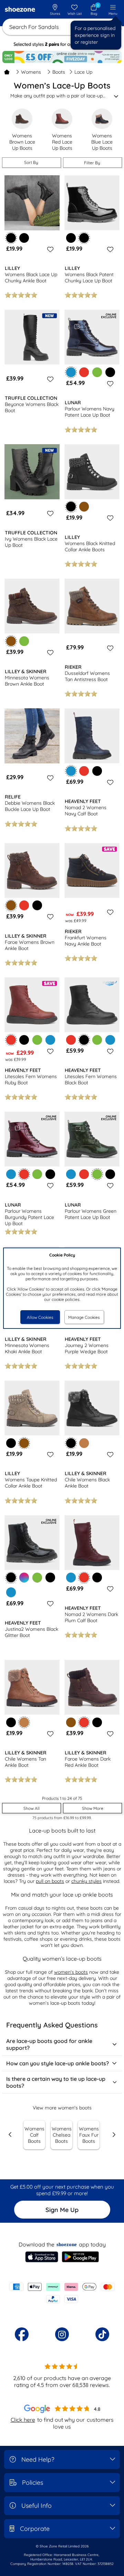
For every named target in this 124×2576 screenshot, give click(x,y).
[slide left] (10, 2135)
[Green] (97, 372)
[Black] (24, 238)
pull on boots (50, 1881)
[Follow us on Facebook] (22, 2334)
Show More (93, 1808)
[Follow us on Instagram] (62, 2334)
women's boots (71, 1972)
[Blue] (50, 1040)
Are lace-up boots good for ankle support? (49, 2044)
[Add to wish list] (49, 249)
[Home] (7, 72)
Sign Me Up (62, 2210)
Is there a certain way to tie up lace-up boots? (56, 2082)
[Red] (84, 372)
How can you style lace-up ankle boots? (58, 2063)
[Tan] (84, 1443)
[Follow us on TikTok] (102, 2334)
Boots (59, 72)
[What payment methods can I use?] (62, 2293)
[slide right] (114, 2135)
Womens (31, 72)
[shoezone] (20, 10)
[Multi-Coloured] (24, 1577)
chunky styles (86, 1881)
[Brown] (84, 507)
